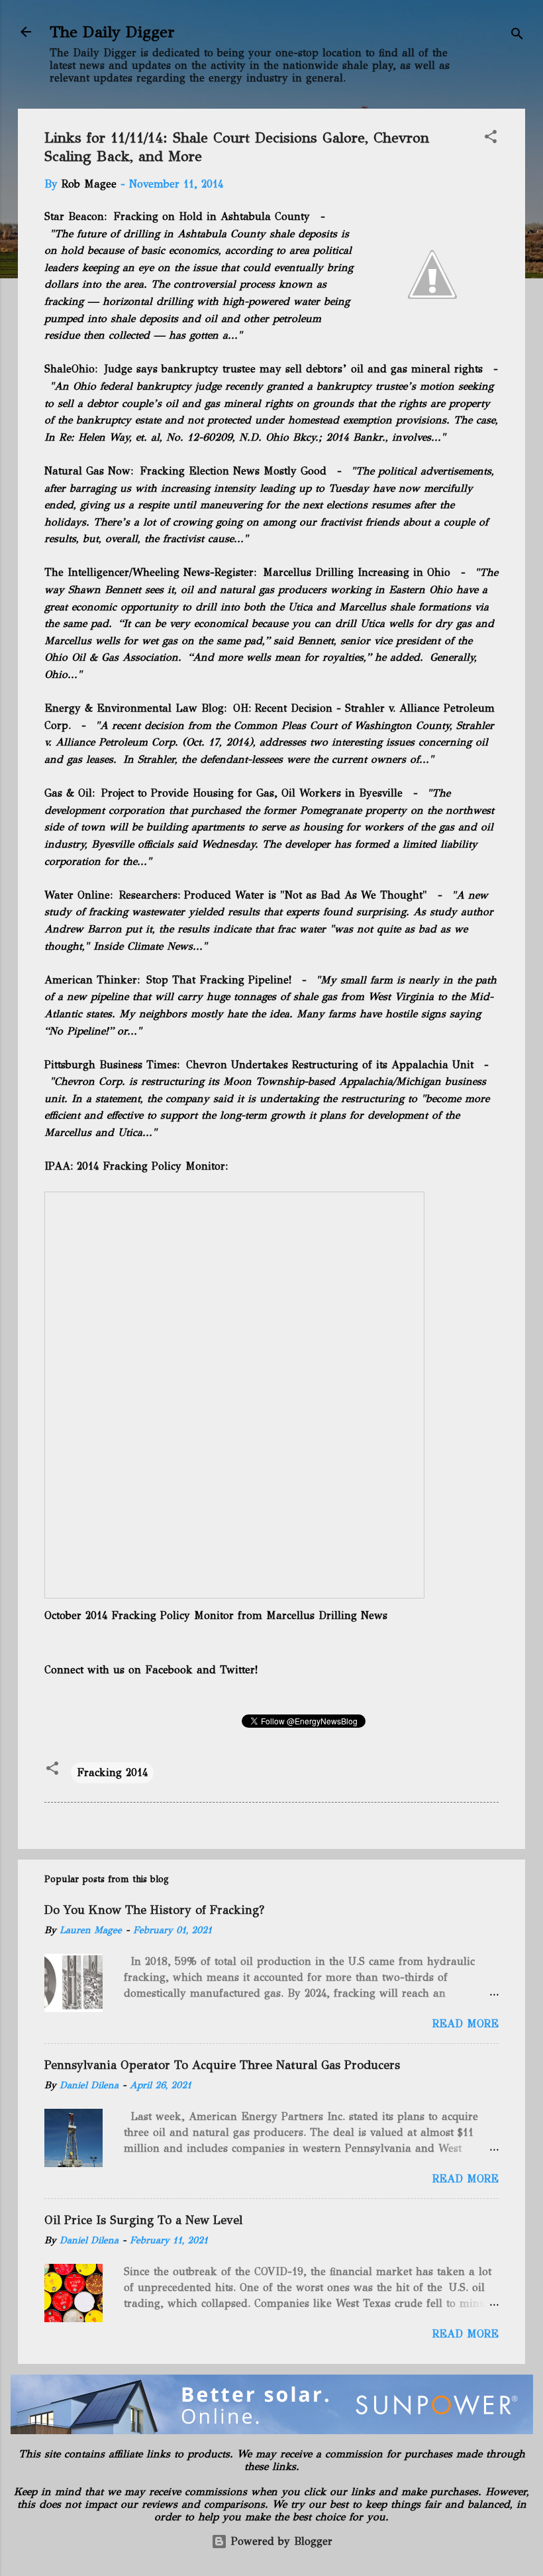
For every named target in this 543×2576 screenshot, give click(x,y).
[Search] (517, 36)
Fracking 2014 (112, 1772)
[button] (491, 139)
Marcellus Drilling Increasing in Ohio (357, 572)
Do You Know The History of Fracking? (154, 1910)
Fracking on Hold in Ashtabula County (212, 216)
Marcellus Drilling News (327, 1615)
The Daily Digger (112, 32)
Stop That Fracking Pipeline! (219, 980)
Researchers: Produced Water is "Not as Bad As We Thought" (275, 895)
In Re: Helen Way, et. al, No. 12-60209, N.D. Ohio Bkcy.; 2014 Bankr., (218, 437)
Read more (466, 2024)
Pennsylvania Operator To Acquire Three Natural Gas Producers (222, 2065)
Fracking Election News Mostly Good (233, 471)
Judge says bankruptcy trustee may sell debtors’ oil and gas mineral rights (293, 369)
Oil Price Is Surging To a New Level (143, 2220)
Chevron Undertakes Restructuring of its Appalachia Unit (330, 1065)
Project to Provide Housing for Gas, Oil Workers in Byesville (252, 793)
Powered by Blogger (280, 2541)
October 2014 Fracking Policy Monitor (139, 1615)
